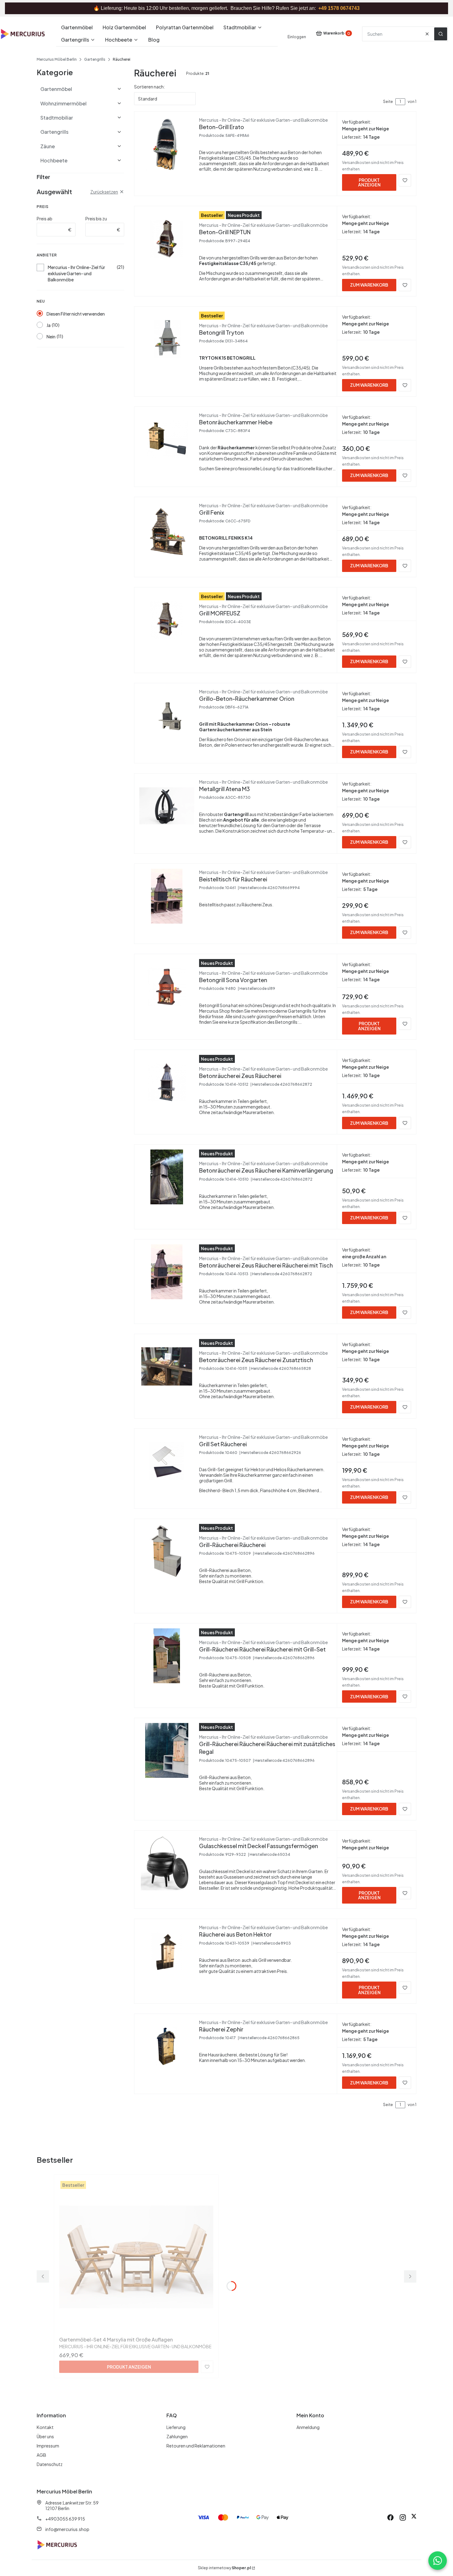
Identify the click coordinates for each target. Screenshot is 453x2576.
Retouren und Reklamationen (196, 2446)
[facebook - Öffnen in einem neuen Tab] (390, 2517)
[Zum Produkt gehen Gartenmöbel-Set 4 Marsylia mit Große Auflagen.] (136, 2257)
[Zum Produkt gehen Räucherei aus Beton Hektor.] (167, 1951)
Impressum (48, 2446)
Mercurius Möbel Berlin (57, 59)
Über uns (45, 2436)
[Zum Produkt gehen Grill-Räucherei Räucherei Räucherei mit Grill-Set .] (167, 1656)
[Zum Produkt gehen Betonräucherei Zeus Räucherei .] (167, 1082)
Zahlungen (177, 2436)
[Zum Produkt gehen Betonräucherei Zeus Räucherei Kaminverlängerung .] (167, 1177)
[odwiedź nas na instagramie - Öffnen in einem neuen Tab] (403, 2517)
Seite (388, 102)
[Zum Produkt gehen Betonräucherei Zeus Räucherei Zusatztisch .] (167, 1366)
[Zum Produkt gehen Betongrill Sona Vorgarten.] (167, 986)
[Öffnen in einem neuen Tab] (414, 2517)
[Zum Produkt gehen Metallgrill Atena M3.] (167, 806)
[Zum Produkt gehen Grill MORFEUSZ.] (167, 620)
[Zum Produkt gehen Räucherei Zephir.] (167, 2046)
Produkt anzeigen (369, 182)
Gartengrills (95, 59)
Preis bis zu (96, 218)
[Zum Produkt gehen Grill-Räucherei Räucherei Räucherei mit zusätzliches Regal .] (167, 1750)
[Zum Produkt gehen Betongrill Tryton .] (167, 339)
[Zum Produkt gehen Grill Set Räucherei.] (167, 1461)
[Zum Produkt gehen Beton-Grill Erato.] (167, 144)
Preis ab (45, 218)
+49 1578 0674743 (339, 8)
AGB (41, 2455)
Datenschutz (50, 2464)
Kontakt (45, 2427)
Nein (51, 337)
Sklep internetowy (224, 2568)
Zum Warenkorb (369, 285)
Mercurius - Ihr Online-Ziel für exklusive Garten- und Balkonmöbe (76, 273)
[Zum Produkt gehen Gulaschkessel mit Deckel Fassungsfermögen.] (167, 1863)
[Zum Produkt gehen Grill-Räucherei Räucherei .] (167, 1551)
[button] (441, 34)
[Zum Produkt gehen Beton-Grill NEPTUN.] (167, 239)
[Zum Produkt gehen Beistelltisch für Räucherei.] (167, 896)
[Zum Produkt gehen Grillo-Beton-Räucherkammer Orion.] (167, 716)
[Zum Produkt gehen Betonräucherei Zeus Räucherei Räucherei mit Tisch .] (167, 1272)
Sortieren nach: (149, 87)
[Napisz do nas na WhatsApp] (438, 2561)
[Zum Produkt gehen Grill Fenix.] (167, 529)
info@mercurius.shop (67, 2529)
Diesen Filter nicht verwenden (76, 314)
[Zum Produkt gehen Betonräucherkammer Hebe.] (167, 439)
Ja (49, 325)
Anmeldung (308, 2427)
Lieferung (176, 2427)
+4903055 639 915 (65, 2519)
